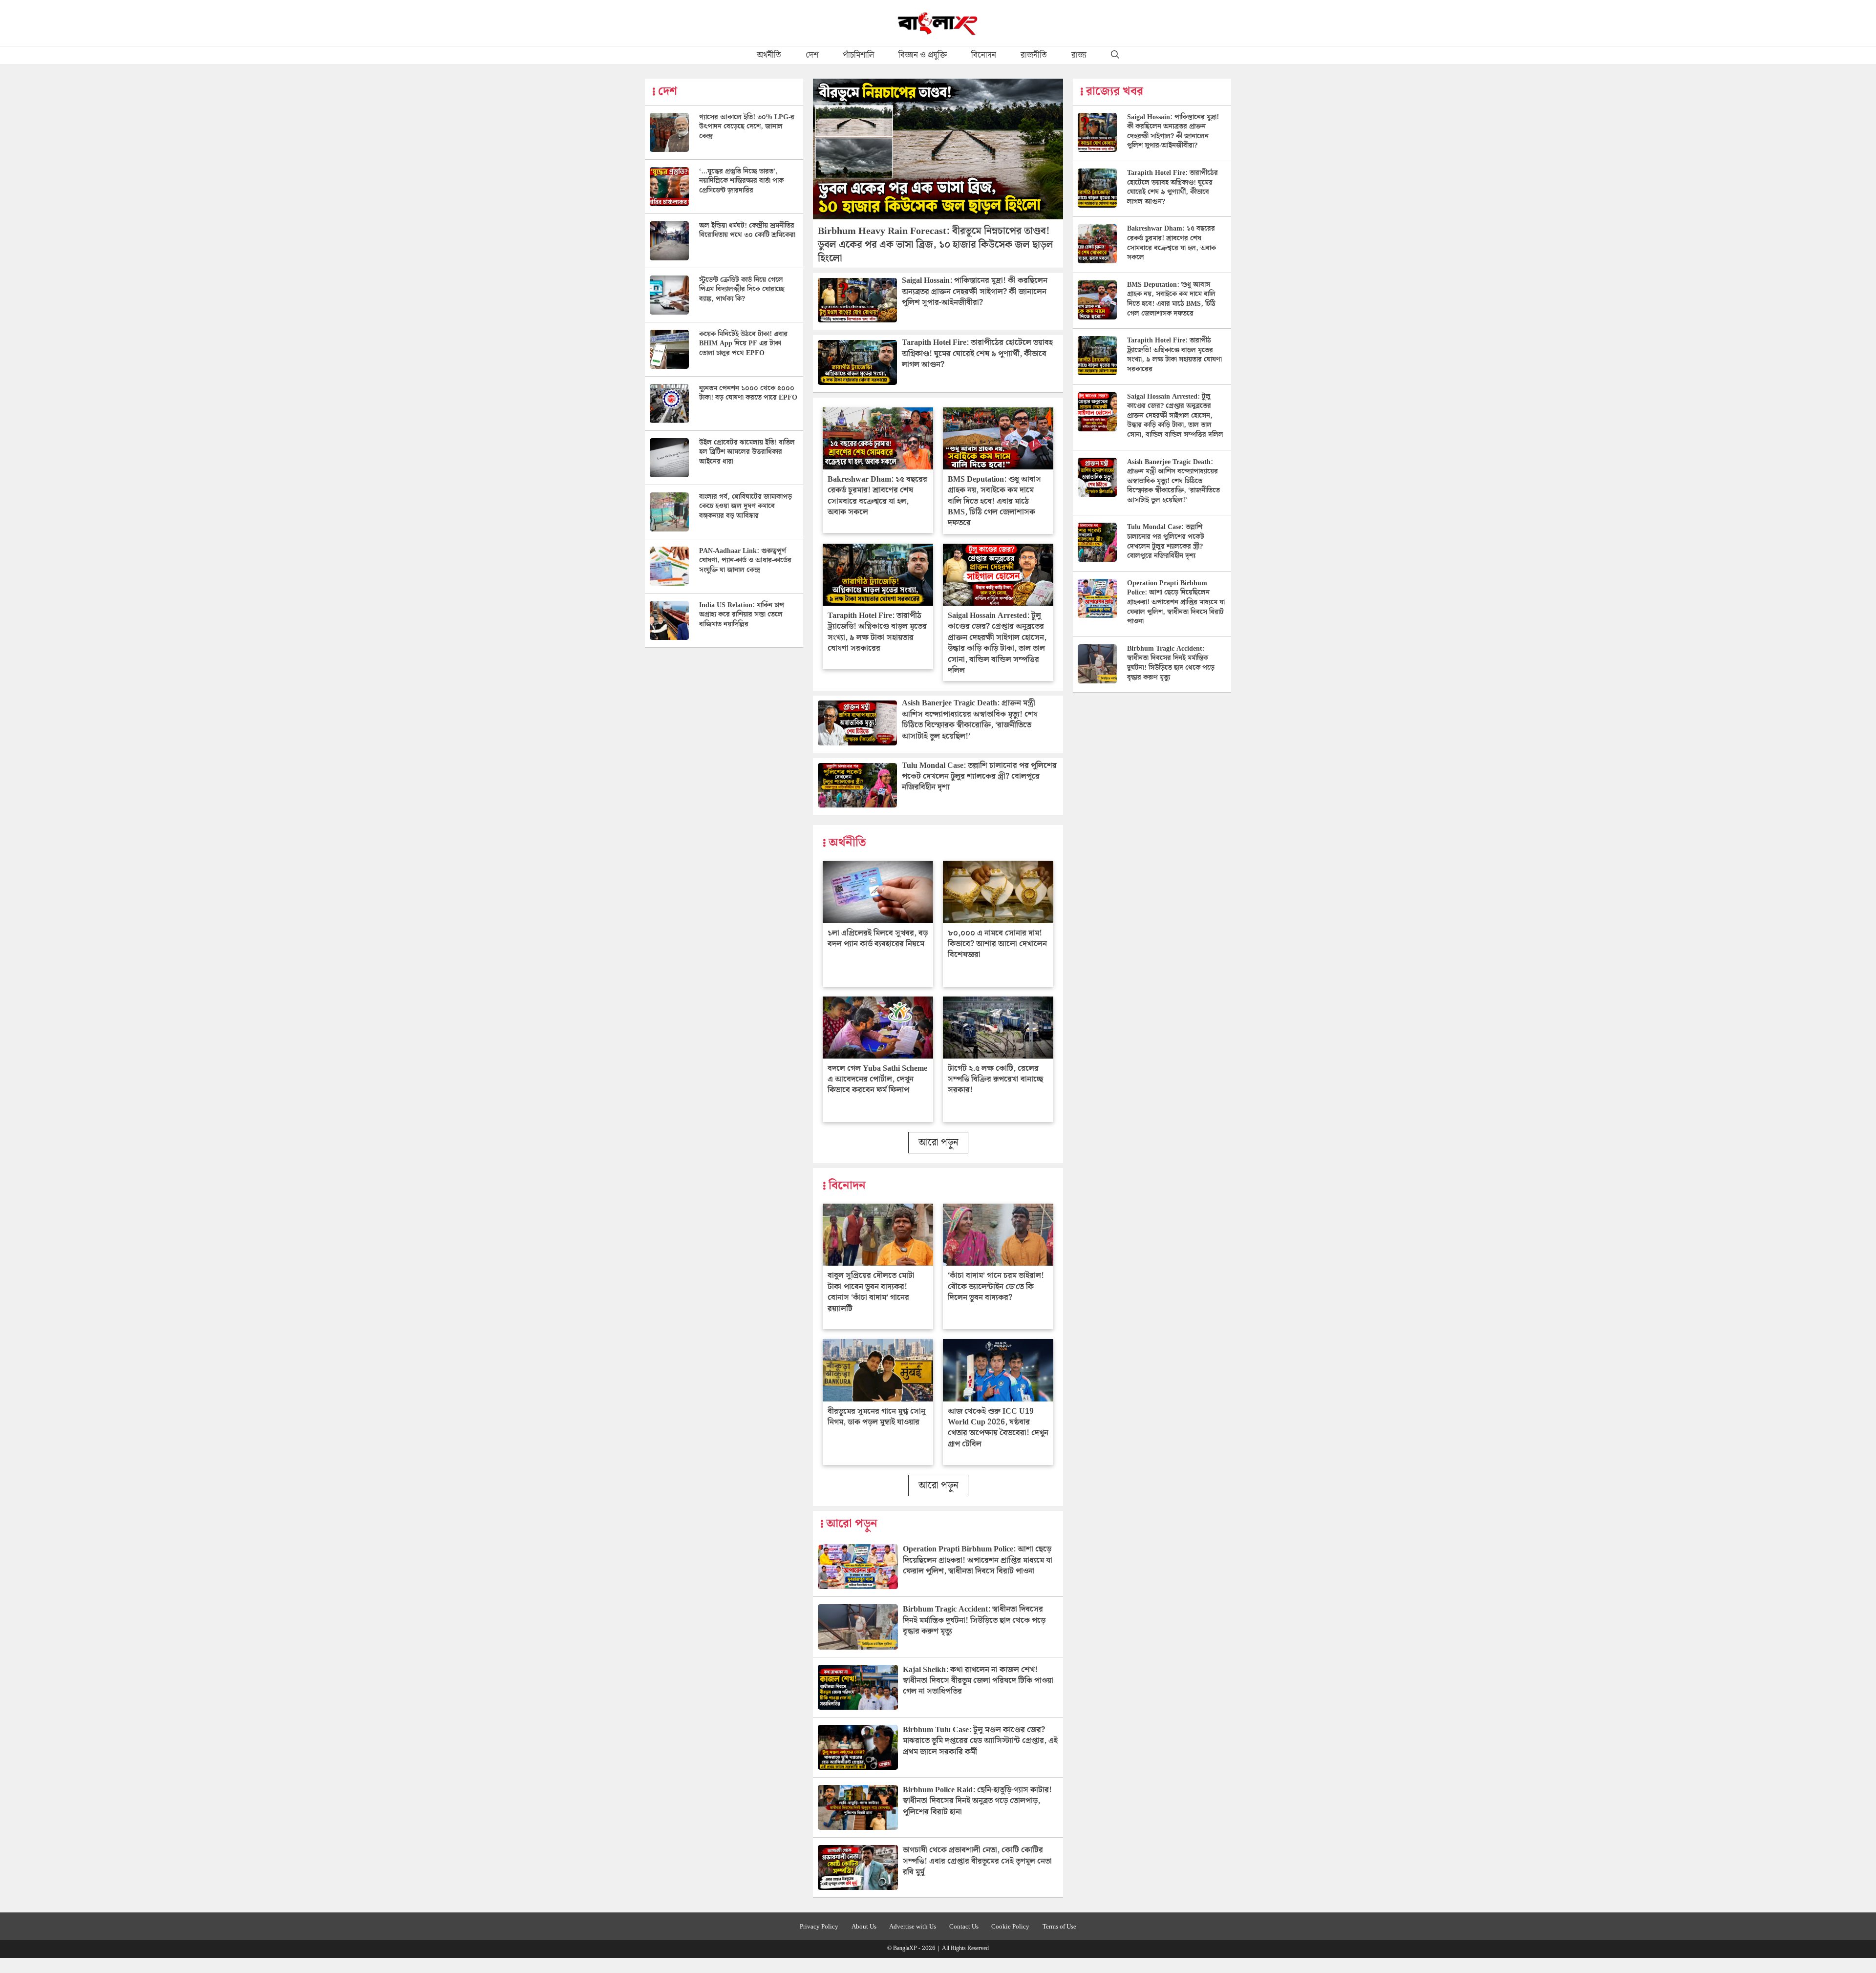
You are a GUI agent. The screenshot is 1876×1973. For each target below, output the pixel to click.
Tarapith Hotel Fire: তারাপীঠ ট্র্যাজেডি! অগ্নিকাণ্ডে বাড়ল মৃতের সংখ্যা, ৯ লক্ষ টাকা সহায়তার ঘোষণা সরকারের (877, 632)
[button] (1115, 55)
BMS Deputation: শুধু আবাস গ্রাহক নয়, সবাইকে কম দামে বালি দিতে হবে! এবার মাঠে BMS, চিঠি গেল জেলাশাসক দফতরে (994, 501)
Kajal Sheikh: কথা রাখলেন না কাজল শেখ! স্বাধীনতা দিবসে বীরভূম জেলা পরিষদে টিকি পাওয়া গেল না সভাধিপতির (978, 1681)
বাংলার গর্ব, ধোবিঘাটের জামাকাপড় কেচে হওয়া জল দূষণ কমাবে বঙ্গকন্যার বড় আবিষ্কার (746, 506)
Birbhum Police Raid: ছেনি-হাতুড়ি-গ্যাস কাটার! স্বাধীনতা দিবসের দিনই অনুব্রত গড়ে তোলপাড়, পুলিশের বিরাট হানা (977, 1801)
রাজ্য (1079, 55)
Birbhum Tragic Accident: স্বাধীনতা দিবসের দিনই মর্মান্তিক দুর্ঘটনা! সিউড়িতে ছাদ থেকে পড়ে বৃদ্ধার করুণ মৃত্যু (974, 1620)
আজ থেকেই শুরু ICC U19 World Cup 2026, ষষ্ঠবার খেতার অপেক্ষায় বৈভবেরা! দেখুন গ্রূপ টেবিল (998, 1428)
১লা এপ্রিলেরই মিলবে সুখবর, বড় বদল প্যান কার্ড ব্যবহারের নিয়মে (878, 939)
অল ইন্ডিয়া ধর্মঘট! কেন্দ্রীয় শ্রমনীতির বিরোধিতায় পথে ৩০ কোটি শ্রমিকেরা (747, 231)
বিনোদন (984, 55)
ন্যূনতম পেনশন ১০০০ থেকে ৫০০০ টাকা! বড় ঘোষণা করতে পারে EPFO (748, 393)
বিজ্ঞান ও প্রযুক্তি (923, 55)
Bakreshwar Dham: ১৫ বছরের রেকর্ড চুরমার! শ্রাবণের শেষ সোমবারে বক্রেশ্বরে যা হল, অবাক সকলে (877, 496)
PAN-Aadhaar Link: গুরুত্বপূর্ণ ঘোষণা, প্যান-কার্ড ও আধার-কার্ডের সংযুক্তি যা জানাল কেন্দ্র (745, 561)
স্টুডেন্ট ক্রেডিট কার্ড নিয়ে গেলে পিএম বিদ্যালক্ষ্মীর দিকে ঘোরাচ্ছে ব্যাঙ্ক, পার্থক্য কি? (742, 289)
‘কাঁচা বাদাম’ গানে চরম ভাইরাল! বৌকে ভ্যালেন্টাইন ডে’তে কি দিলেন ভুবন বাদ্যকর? (996, 1287)
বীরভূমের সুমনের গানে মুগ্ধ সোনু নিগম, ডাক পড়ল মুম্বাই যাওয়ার (876, 1417)
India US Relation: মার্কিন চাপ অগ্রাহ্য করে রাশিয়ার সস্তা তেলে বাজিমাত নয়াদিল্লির (742, 615)
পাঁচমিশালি (858, 55)
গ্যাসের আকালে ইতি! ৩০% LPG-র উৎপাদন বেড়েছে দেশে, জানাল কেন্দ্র (747, 127)
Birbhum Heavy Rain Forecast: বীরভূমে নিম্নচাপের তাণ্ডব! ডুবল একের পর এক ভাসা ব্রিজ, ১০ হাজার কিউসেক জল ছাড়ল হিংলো (936, 245)
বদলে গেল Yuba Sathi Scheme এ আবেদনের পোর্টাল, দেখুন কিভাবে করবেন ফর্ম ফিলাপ (877, 1080)
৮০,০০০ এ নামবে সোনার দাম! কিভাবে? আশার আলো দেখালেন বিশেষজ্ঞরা (997, 944)
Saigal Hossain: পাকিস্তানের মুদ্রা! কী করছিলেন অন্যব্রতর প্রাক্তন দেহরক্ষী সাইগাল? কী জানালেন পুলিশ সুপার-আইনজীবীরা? (975, 292)
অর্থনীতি (769, 55)
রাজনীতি (1034, 55)
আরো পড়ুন (938, 1143)
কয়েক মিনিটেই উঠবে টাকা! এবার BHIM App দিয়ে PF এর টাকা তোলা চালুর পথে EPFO (743, 344)
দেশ (812, 55)
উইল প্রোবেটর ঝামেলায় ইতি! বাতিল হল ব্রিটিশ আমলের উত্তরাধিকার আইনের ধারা (747, 452)
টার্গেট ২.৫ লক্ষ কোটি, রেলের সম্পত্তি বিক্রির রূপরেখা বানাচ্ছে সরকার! (995, 1080)
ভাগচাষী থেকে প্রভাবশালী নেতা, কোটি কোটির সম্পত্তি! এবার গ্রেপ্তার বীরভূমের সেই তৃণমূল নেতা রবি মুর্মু (977, 1861)
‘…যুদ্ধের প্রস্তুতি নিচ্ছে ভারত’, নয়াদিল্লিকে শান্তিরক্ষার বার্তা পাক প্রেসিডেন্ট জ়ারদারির (741, 181)
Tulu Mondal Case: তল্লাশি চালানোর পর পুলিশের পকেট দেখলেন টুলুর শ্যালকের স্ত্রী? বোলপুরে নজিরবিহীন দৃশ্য (979, 777)
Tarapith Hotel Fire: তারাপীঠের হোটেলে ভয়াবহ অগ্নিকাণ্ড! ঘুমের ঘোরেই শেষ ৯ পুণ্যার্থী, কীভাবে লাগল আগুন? (977, 354)
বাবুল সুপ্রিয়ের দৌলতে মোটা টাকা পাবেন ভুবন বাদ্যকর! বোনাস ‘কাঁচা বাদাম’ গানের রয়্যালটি (871, 1292)
